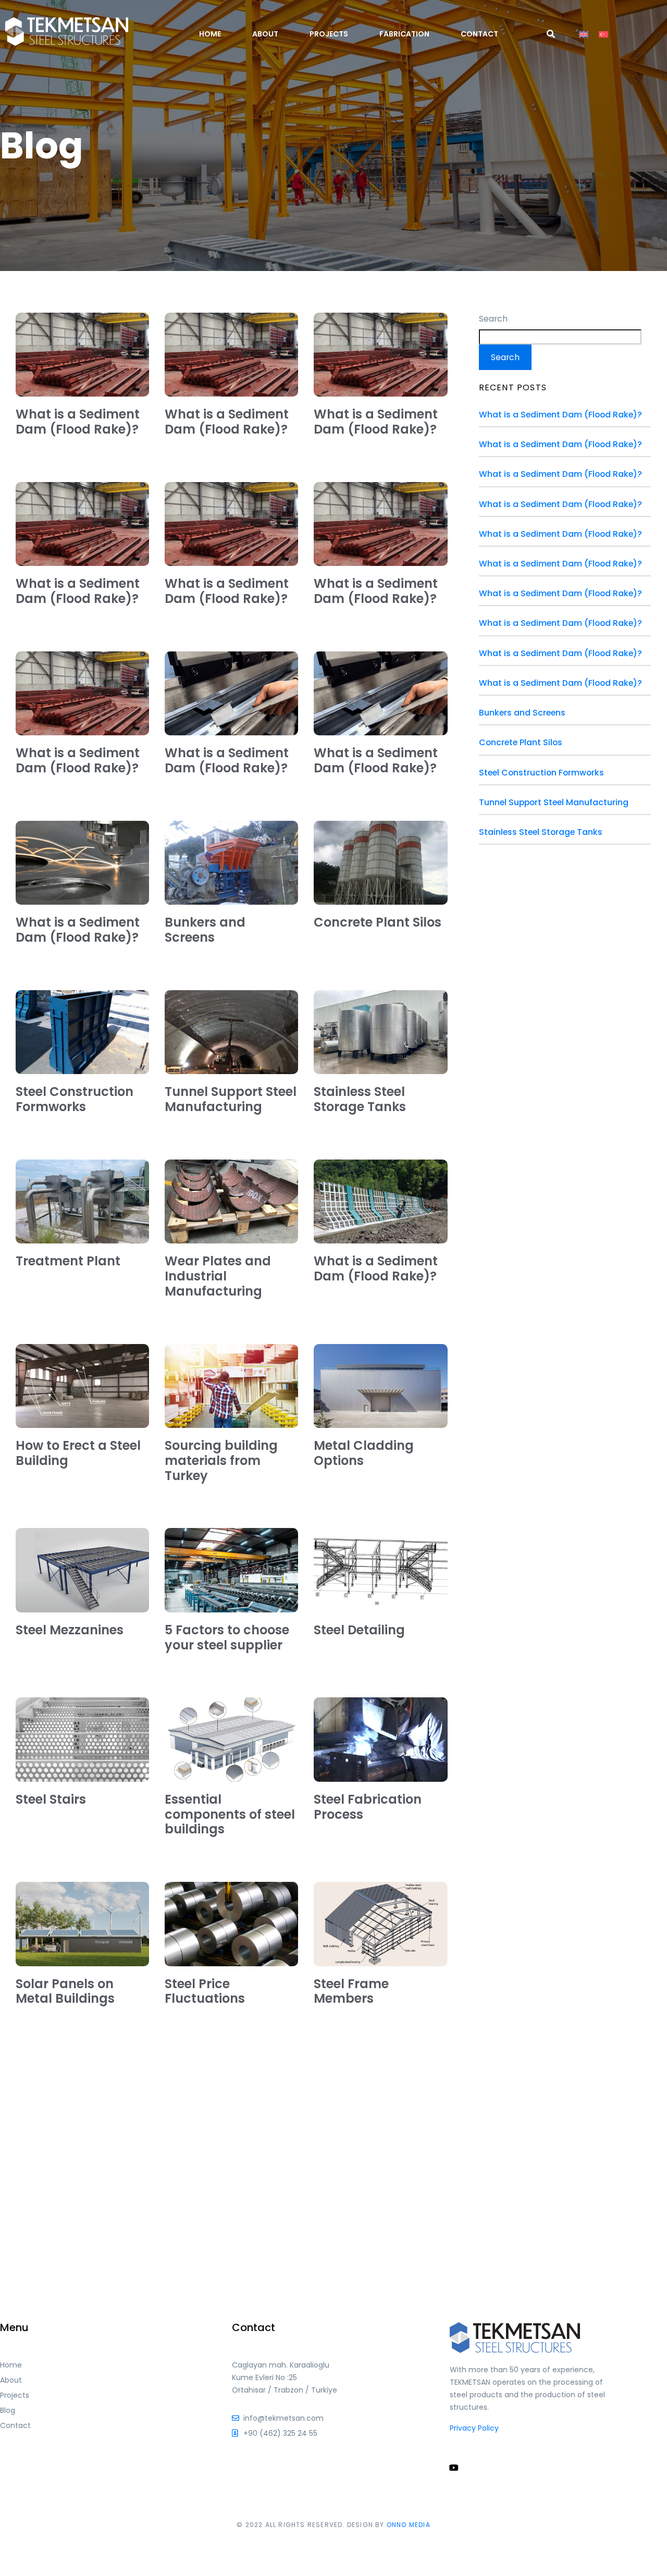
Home (210, 34)
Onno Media (409, 2525)
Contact (479, 34)
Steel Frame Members (351, 1991)
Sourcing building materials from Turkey (221, 1460)
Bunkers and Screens (205, 930)
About (265, 34)
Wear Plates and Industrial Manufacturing (218, 1276)
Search (493, 319)
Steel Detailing (359, 1630)
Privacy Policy (474, 2428)
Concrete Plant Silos (378, 922)
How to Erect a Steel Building (78, 1453)
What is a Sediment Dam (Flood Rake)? (78, 422)
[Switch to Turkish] (603, 34)
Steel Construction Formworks (75, 1099)
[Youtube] (454, 2468)
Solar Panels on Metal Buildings (65, 1991)
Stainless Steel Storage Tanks (360, 1099)
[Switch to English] (584, 34)
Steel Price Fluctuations (205, 1991)
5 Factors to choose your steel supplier (227, 1637)
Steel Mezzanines (70, 1630)
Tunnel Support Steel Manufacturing (231, 1099)
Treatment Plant (68, 1261)
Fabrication (404, 34)
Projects (329, 34)
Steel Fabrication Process (368, 1807)
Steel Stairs (51, 1799)
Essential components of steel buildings (230, 1814)
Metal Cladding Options (364, 1453)
